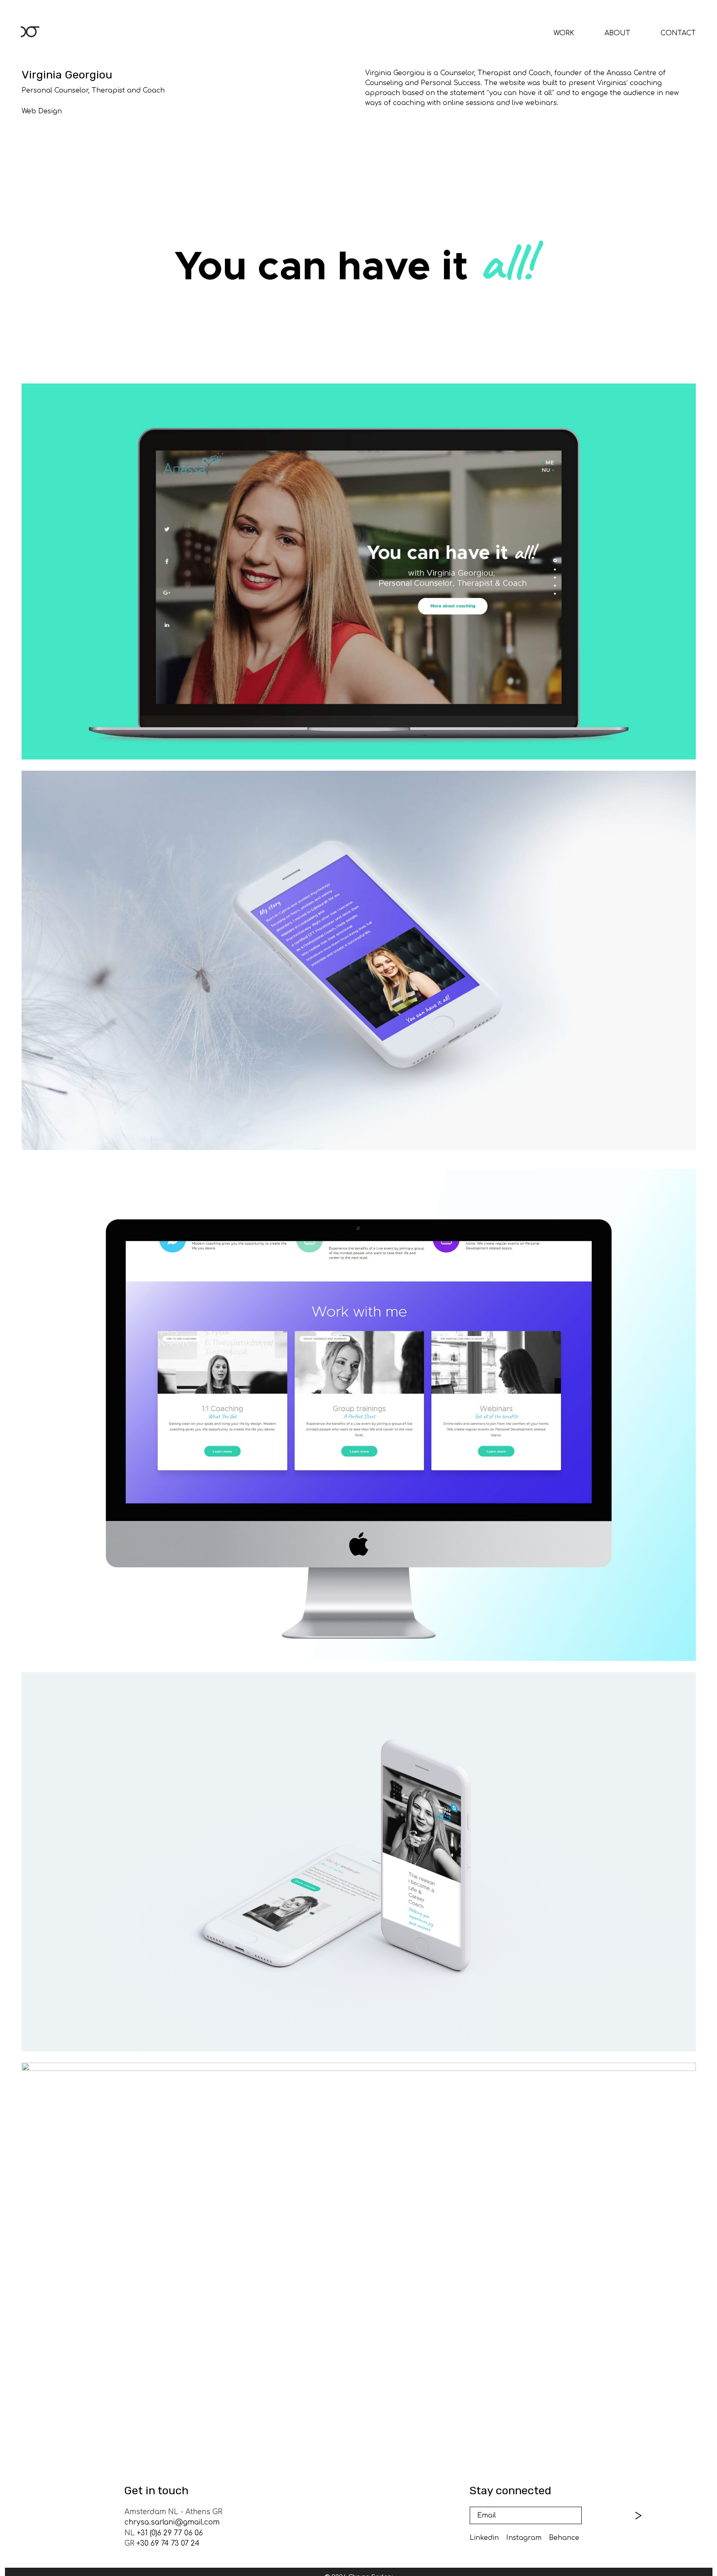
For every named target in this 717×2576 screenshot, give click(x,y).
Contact (678, 33)
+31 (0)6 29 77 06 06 (170, 2533)
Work (564, 33)
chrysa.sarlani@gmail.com (172, 2522)
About (617, 33)
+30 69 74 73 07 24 (168, 2543)
